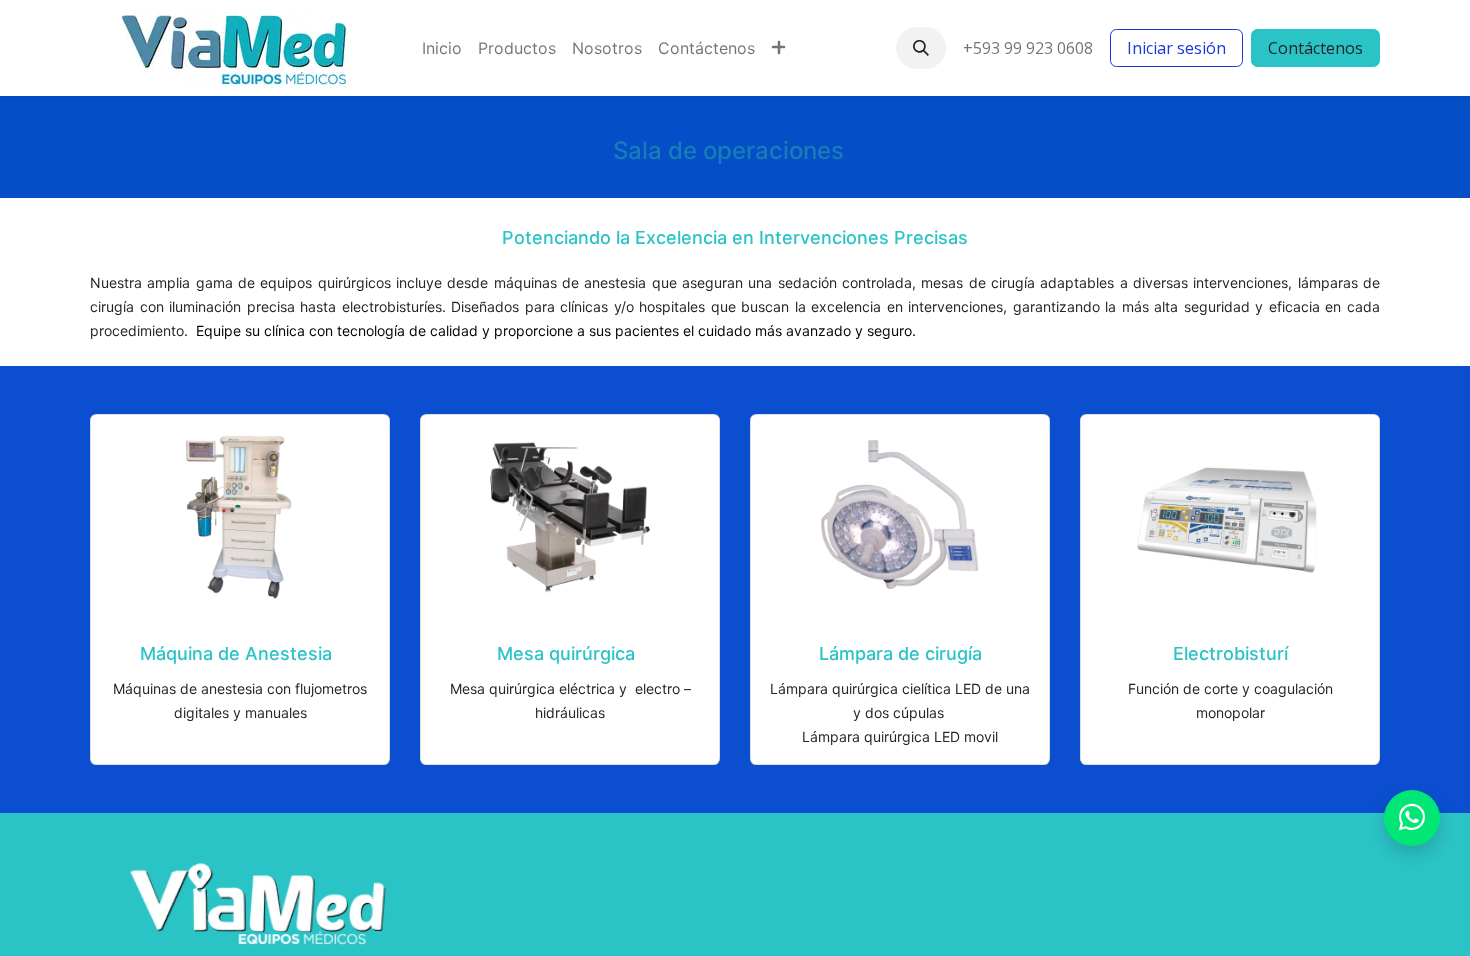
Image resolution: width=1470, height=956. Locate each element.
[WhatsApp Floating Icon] (1412, 818)
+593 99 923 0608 (1028, 48)
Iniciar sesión (1176, 48)
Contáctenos (1315, 48)
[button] (921, 48)
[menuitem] (442, 48)
